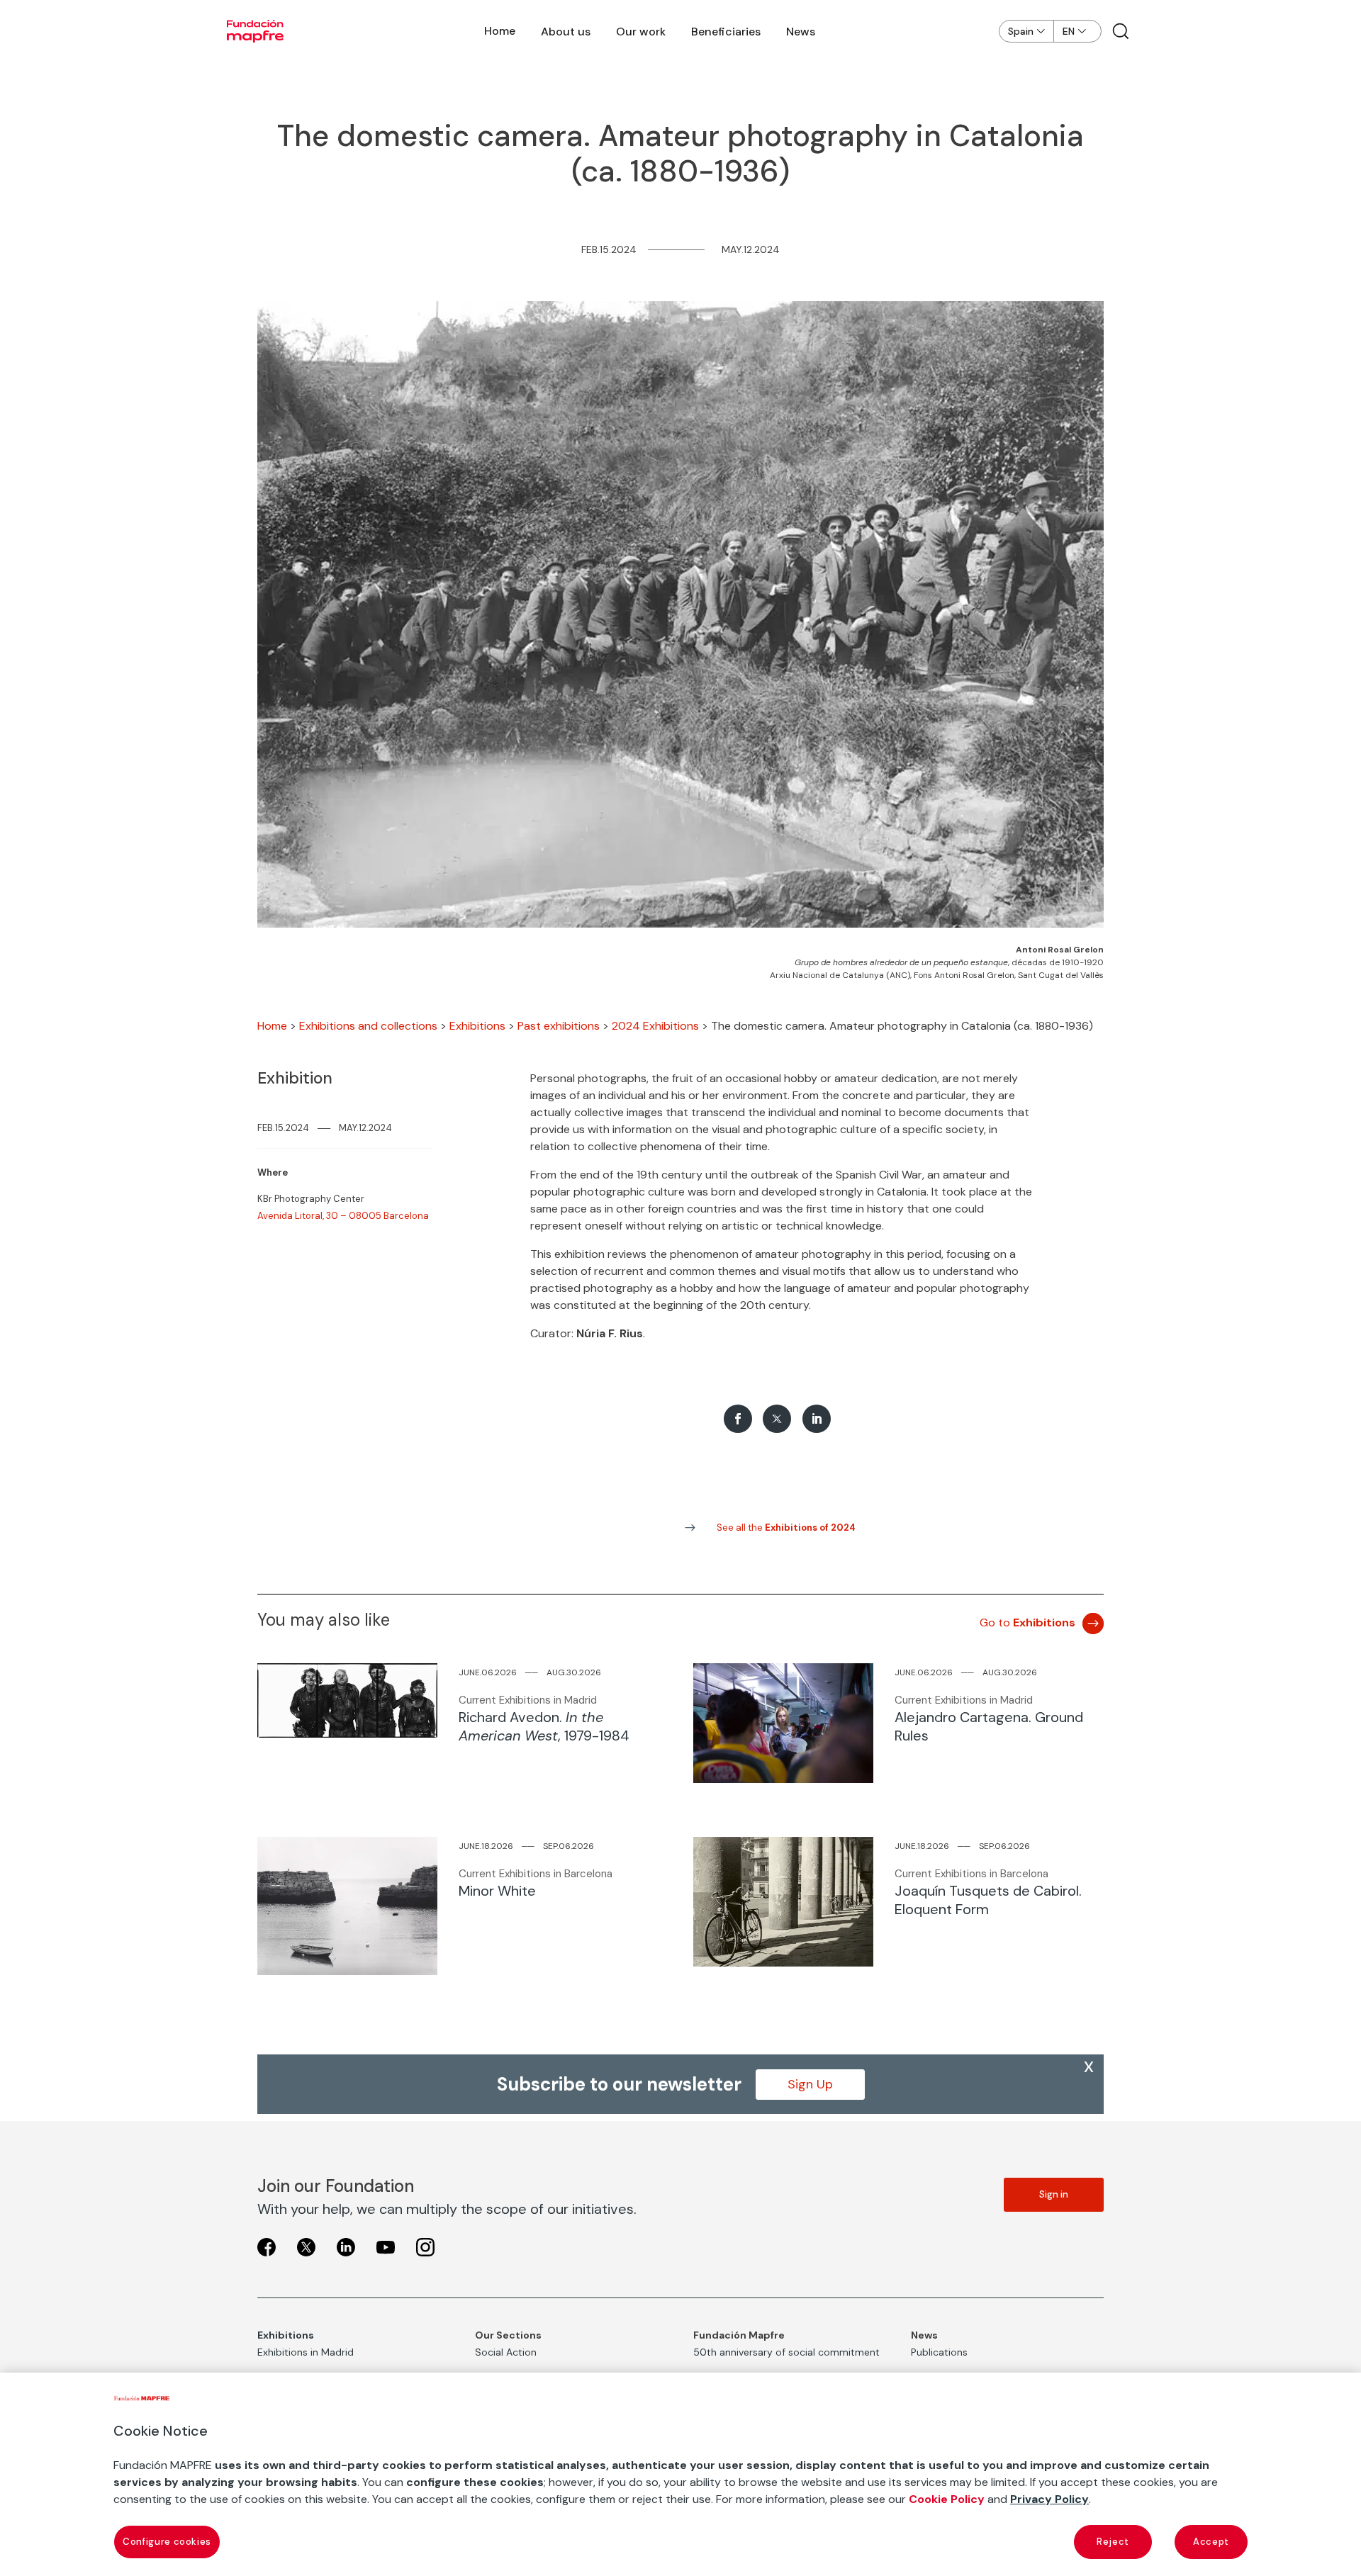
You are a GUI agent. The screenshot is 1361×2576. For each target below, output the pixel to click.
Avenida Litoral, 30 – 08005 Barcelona (343, 1216)
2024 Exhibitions (655, 1026)
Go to (1027, 1622)
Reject (1113, 2542)
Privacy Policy (1049, 2499)
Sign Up (810, 2084)
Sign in (1054, 2194)
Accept (1211, 2542)
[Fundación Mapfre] (255, 31)
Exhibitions (477, 1026)
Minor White (497, 1891)
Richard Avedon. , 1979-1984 (544, 1726)
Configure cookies (167, 2542)
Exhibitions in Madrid (306, 2352)
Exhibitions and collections (368, 1026)
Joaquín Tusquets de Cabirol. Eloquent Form (988, 1900)
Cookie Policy (947, 2499)
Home (500, 31)
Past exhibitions (559, 1026)
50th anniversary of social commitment (786, 2352)
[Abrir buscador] (1121, 31)
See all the (786, 1528)
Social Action (506, 2352)
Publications (939, 2352)
